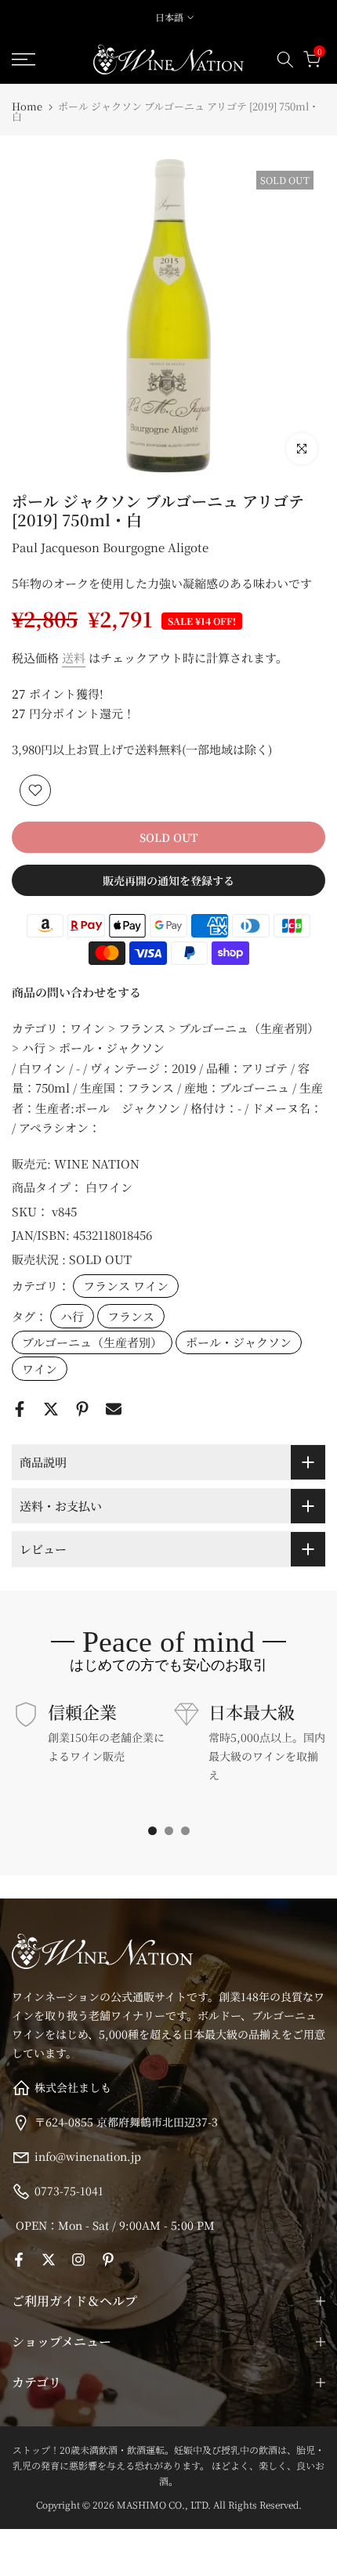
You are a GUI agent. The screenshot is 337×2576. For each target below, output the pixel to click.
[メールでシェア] (114, 1409)
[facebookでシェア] (20, 1409)
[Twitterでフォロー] (49, 2260)
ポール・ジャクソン (239, 1342)
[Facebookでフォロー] (19, 2260)
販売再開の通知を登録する (168, 880)
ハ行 (72, 1316)
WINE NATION (97, 1163)
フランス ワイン (126, 1286)
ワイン (40, 1369)
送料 (74, 658)
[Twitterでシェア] (51, 1409)
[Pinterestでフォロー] (108, 2260)
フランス (131, 1316)
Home (27, 106)
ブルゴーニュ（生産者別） (92, 1342)
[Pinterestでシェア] (82, 1409)
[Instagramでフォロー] (78, 2260)
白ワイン (109, 1187)
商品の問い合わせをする (76, 992)
